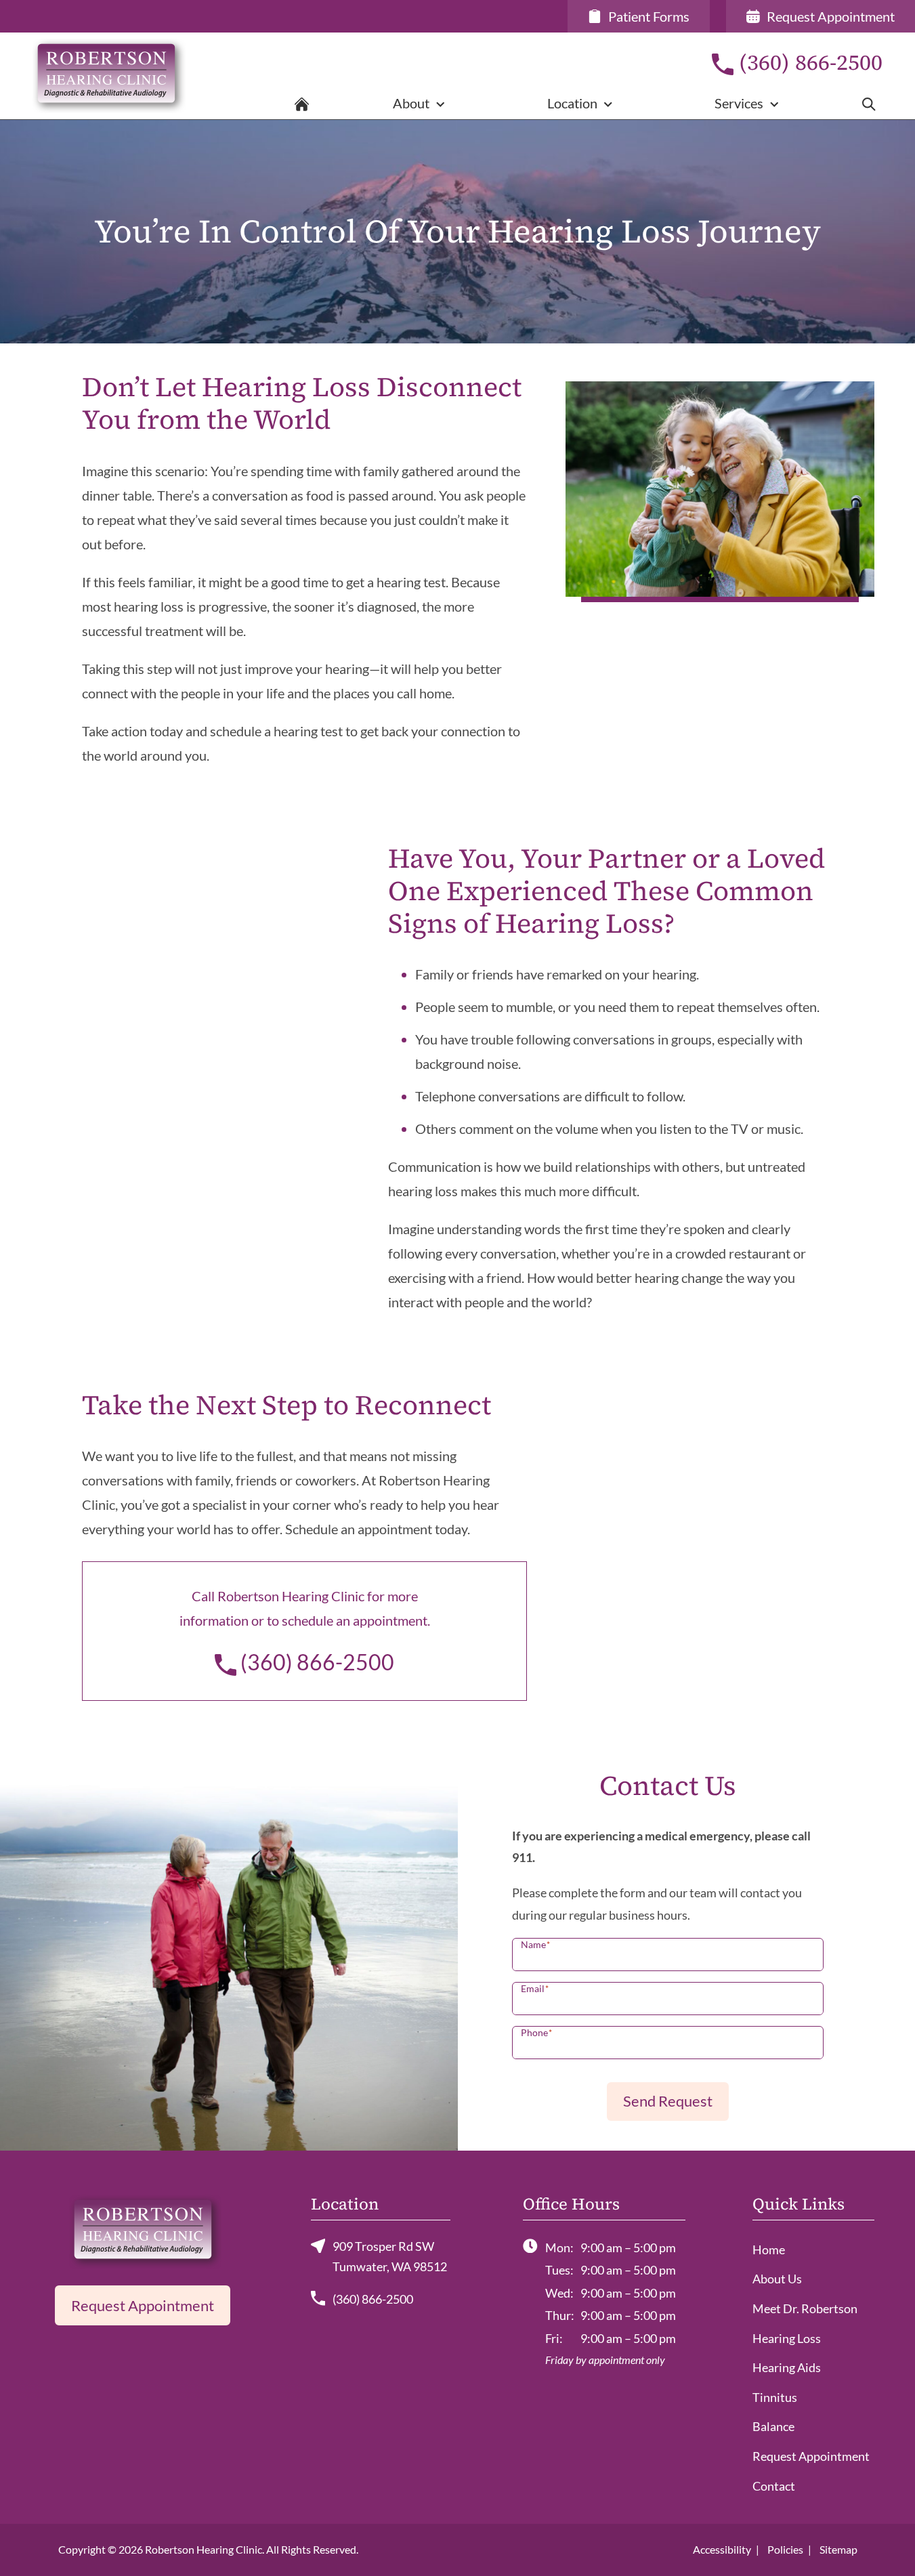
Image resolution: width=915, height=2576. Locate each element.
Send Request (668, 2101)
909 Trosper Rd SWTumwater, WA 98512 (390, 2256)
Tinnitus (775, 2397)
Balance (773, 2426)
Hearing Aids (787, 2367)
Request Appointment (143, 2305)
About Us (777, 2279)
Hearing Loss (787, 2338)
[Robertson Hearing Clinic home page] (153, 76)
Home (769, 2250)
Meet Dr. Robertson (805, 2308)
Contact (774, 2486)
